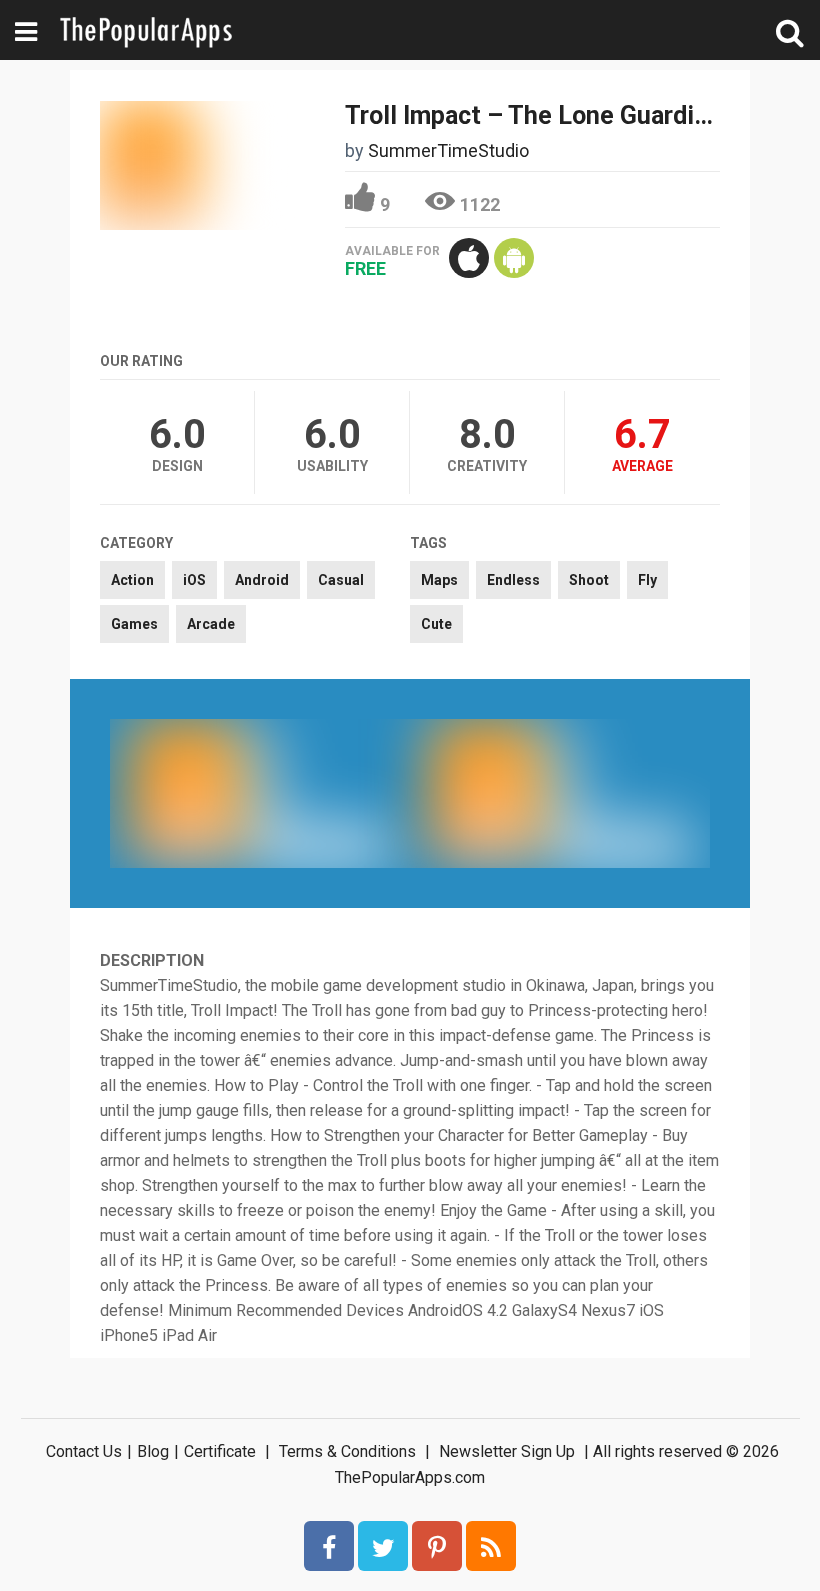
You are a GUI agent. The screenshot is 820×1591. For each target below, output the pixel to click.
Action (132, 580)
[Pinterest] (437, 1546)
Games (134, 624)
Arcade (211, 624)
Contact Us (84, 1451)
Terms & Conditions (347, 1451)
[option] (260, 793)
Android (262, 580)
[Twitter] (383, 1546)
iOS (194, 580)
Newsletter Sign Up (507, 1451)
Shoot (589, 580)
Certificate (220, 1451)
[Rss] (491, 1546)
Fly (647, 580)
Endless (513, 580)
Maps (439, 580)
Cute (436, 624)
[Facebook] (329, 1546)
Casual (341, 580)
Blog (153, 1451)
